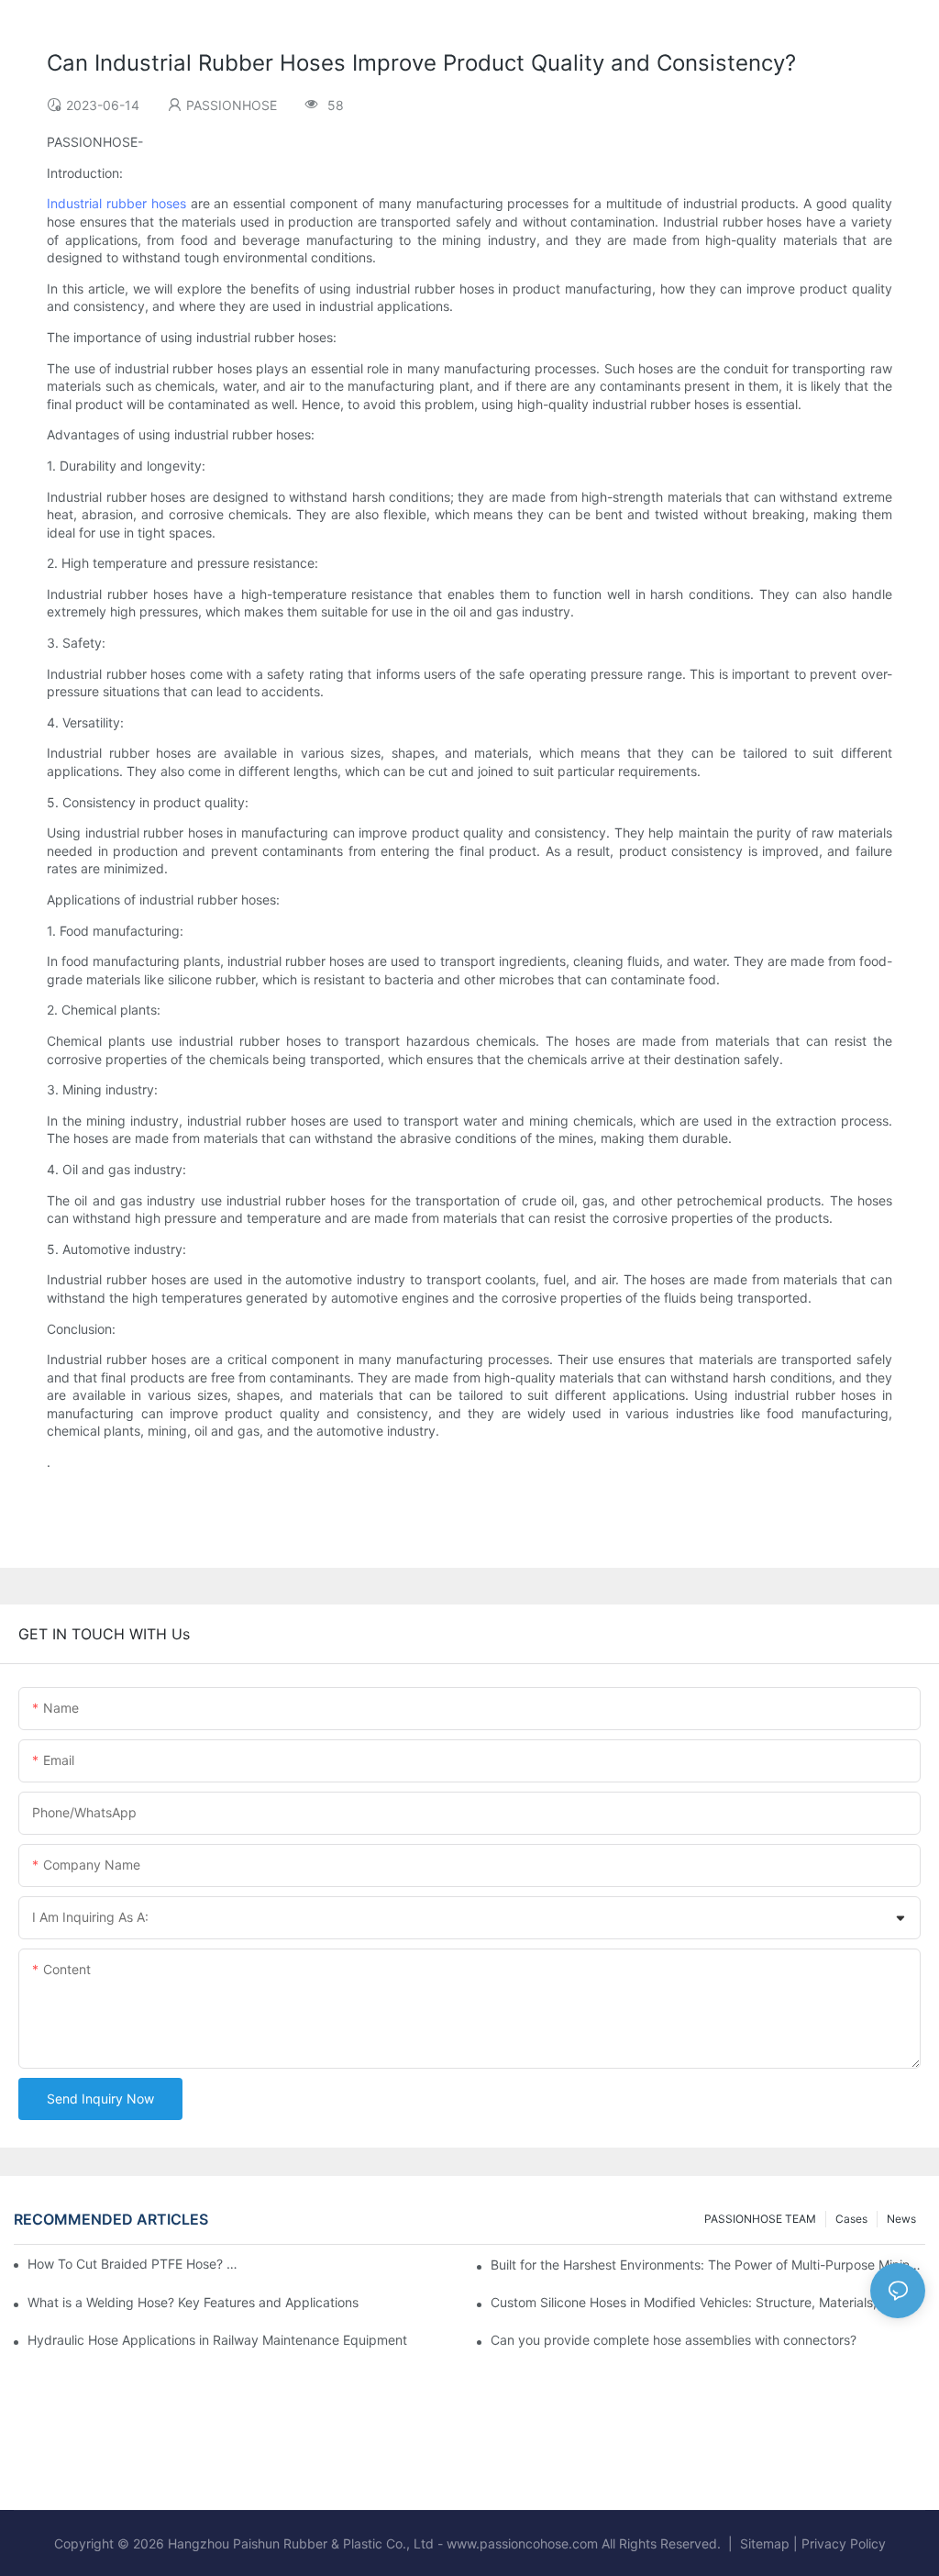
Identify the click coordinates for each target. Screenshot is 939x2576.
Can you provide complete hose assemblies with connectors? (674, 2340)
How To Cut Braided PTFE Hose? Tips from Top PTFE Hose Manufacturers (135, 2264)
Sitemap (765, 2543)
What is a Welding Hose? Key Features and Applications (193, 2302)
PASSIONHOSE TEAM (760, 2219)
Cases (851, 2219)
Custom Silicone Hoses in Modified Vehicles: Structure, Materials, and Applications (708, 2302)
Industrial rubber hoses (116, 203)
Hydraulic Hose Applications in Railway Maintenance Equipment (217, 2340)
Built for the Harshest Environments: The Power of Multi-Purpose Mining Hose (708, 2265)
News (901, 2219)
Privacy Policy (844, 2543)
